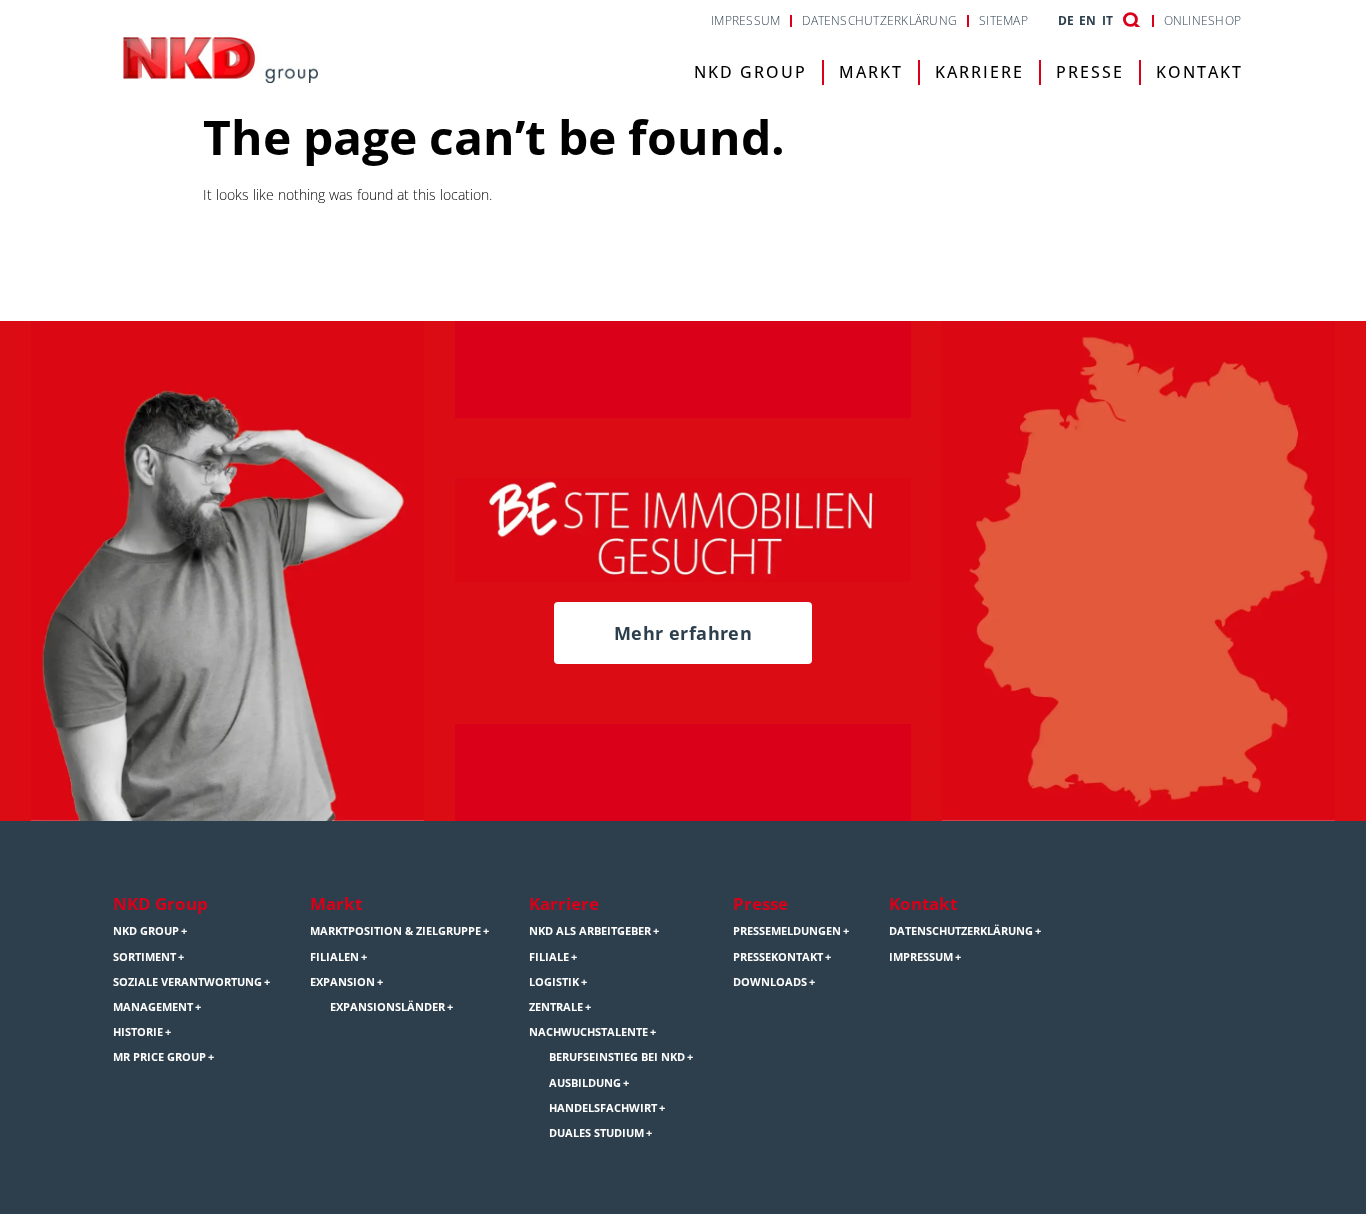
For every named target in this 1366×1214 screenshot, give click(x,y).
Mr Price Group (159, 1057)
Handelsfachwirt (603, 1108)
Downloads (770, 982)
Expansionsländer (387, 1007)
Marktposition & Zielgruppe (395, 931)
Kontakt (1199, 72)
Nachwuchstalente (588, 1032)
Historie (138, 1032)
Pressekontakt (778, 957)
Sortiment (144, 957)
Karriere (979, 72)
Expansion (342, 982)
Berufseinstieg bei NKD (617, 1057)
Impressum (745, 21)
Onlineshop (1202, 21)
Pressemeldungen (787, 931)
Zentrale (556, 1007)
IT (1107, 21)
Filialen (334, 957)
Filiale (549, 957)
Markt (871, 72)
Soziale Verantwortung (187, 982)
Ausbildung (585, 1083)
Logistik (554, 982)
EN (1087, 21)
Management (153, 1007)
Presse (1090, 72)
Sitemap (1003, 21)
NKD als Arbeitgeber (590, 931)
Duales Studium (596, 1133)
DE (1066, 21)
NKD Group (750, 72)
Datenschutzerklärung (879, 21)
